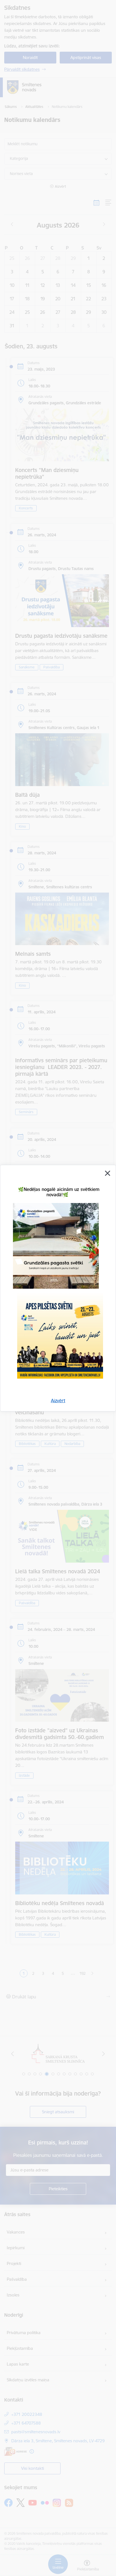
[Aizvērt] (108, 1173)
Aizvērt (58, 1401)
